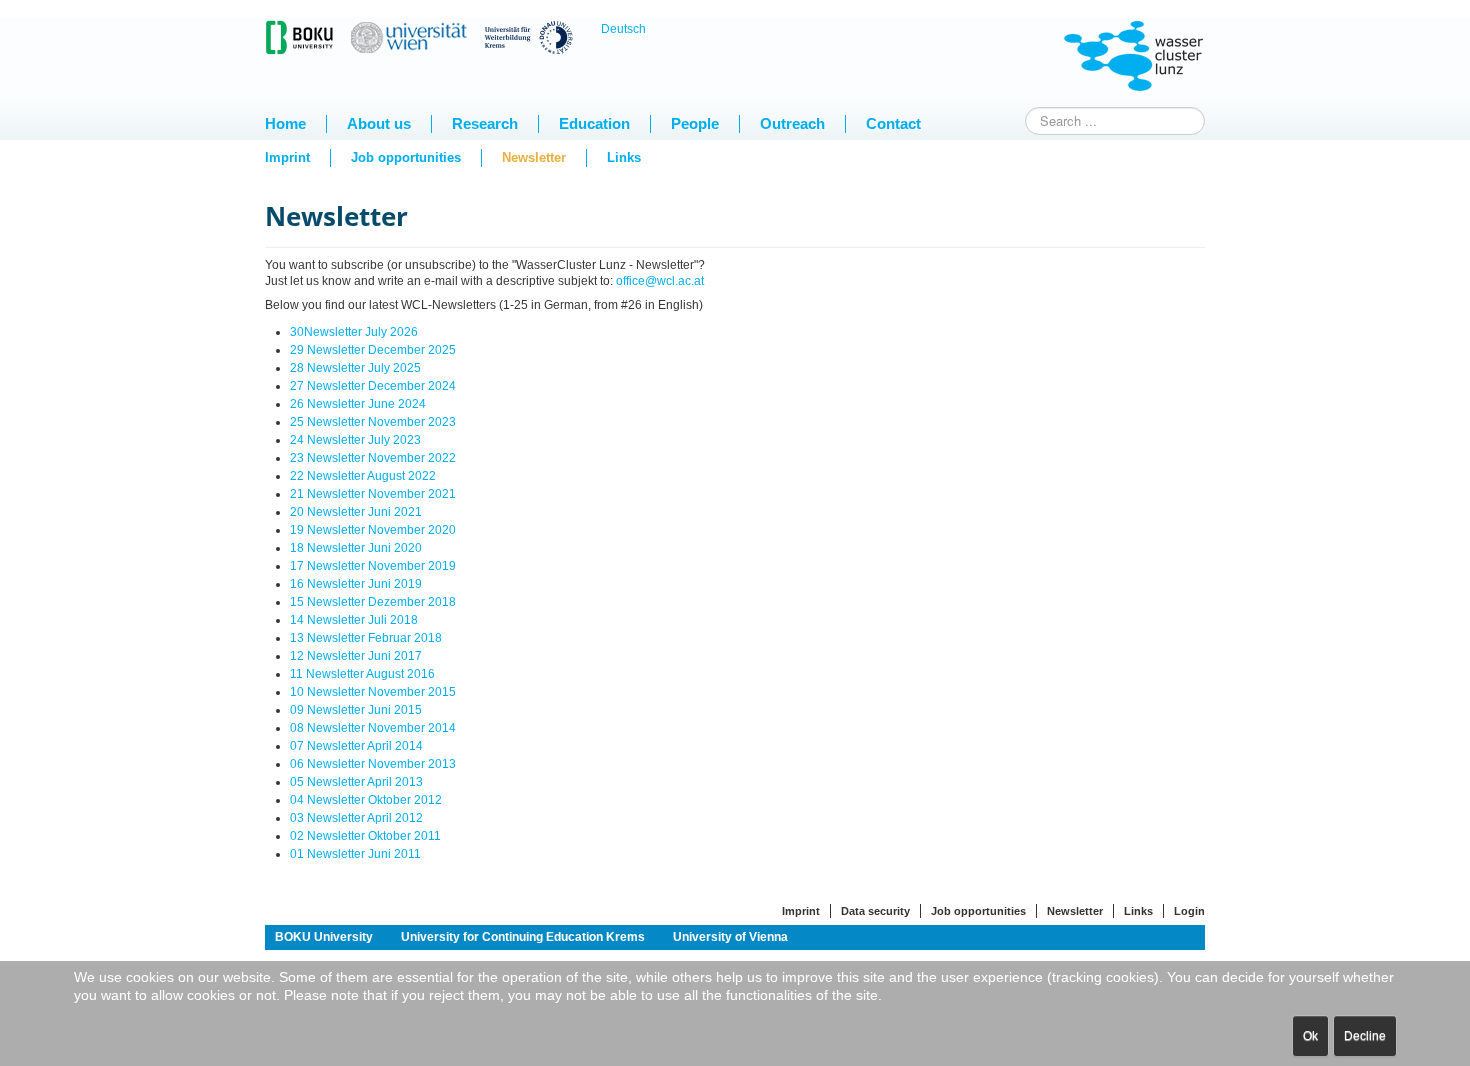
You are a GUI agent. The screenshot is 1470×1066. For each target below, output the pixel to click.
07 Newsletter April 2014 (356, 746)
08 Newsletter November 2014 (373, 728)
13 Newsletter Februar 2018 (366, 638)
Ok (1310, 1036)
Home (285, 123)
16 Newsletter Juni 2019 (356, 584)
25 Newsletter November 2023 (373, 422)
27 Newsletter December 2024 (373, 386)
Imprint (287, 157)
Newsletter (534, 157)
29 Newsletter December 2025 (373, 350)
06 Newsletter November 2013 (373, 764)
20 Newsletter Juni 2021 (356, 512)
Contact (893, 123)
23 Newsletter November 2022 (373, 458)
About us (379, 123)
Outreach (792, 123)
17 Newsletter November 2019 (373, 566)
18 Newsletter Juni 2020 (356, 548)
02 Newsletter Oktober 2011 (365, 836)
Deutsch (623, 29)
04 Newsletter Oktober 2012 (366, 800)
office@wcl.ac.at (660, 281)
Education (594, 123)
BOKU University (324, 937)
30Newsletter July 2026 (354, 332)
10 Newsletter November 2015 (373, 692)
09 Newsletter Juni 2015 (356, 710)
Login (1189, 911)
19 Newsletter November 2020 (373, 530)
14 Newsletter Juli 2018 (354, 620)
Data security (875, 911)
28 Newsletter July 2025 (355, 368)
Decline (1365, 1036)
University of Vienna (730, 937)
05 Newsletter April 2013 (356, 782)
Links (624, 157)
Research (485, 123)
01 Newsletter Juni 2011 (355, 854)
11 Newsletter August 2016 (362, 674)
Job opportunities (406, 157)
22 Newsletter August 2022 (363, 476)
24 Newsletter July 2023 (355, 440)
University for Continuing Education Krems (523, 937)
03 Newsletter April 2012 (356, 818)
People (695, 123)
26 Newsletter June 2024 (358, 404)
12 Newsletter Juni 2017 (356, 656)
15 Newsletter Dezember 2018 (373, 602)
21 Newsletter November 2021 (373, 494)
